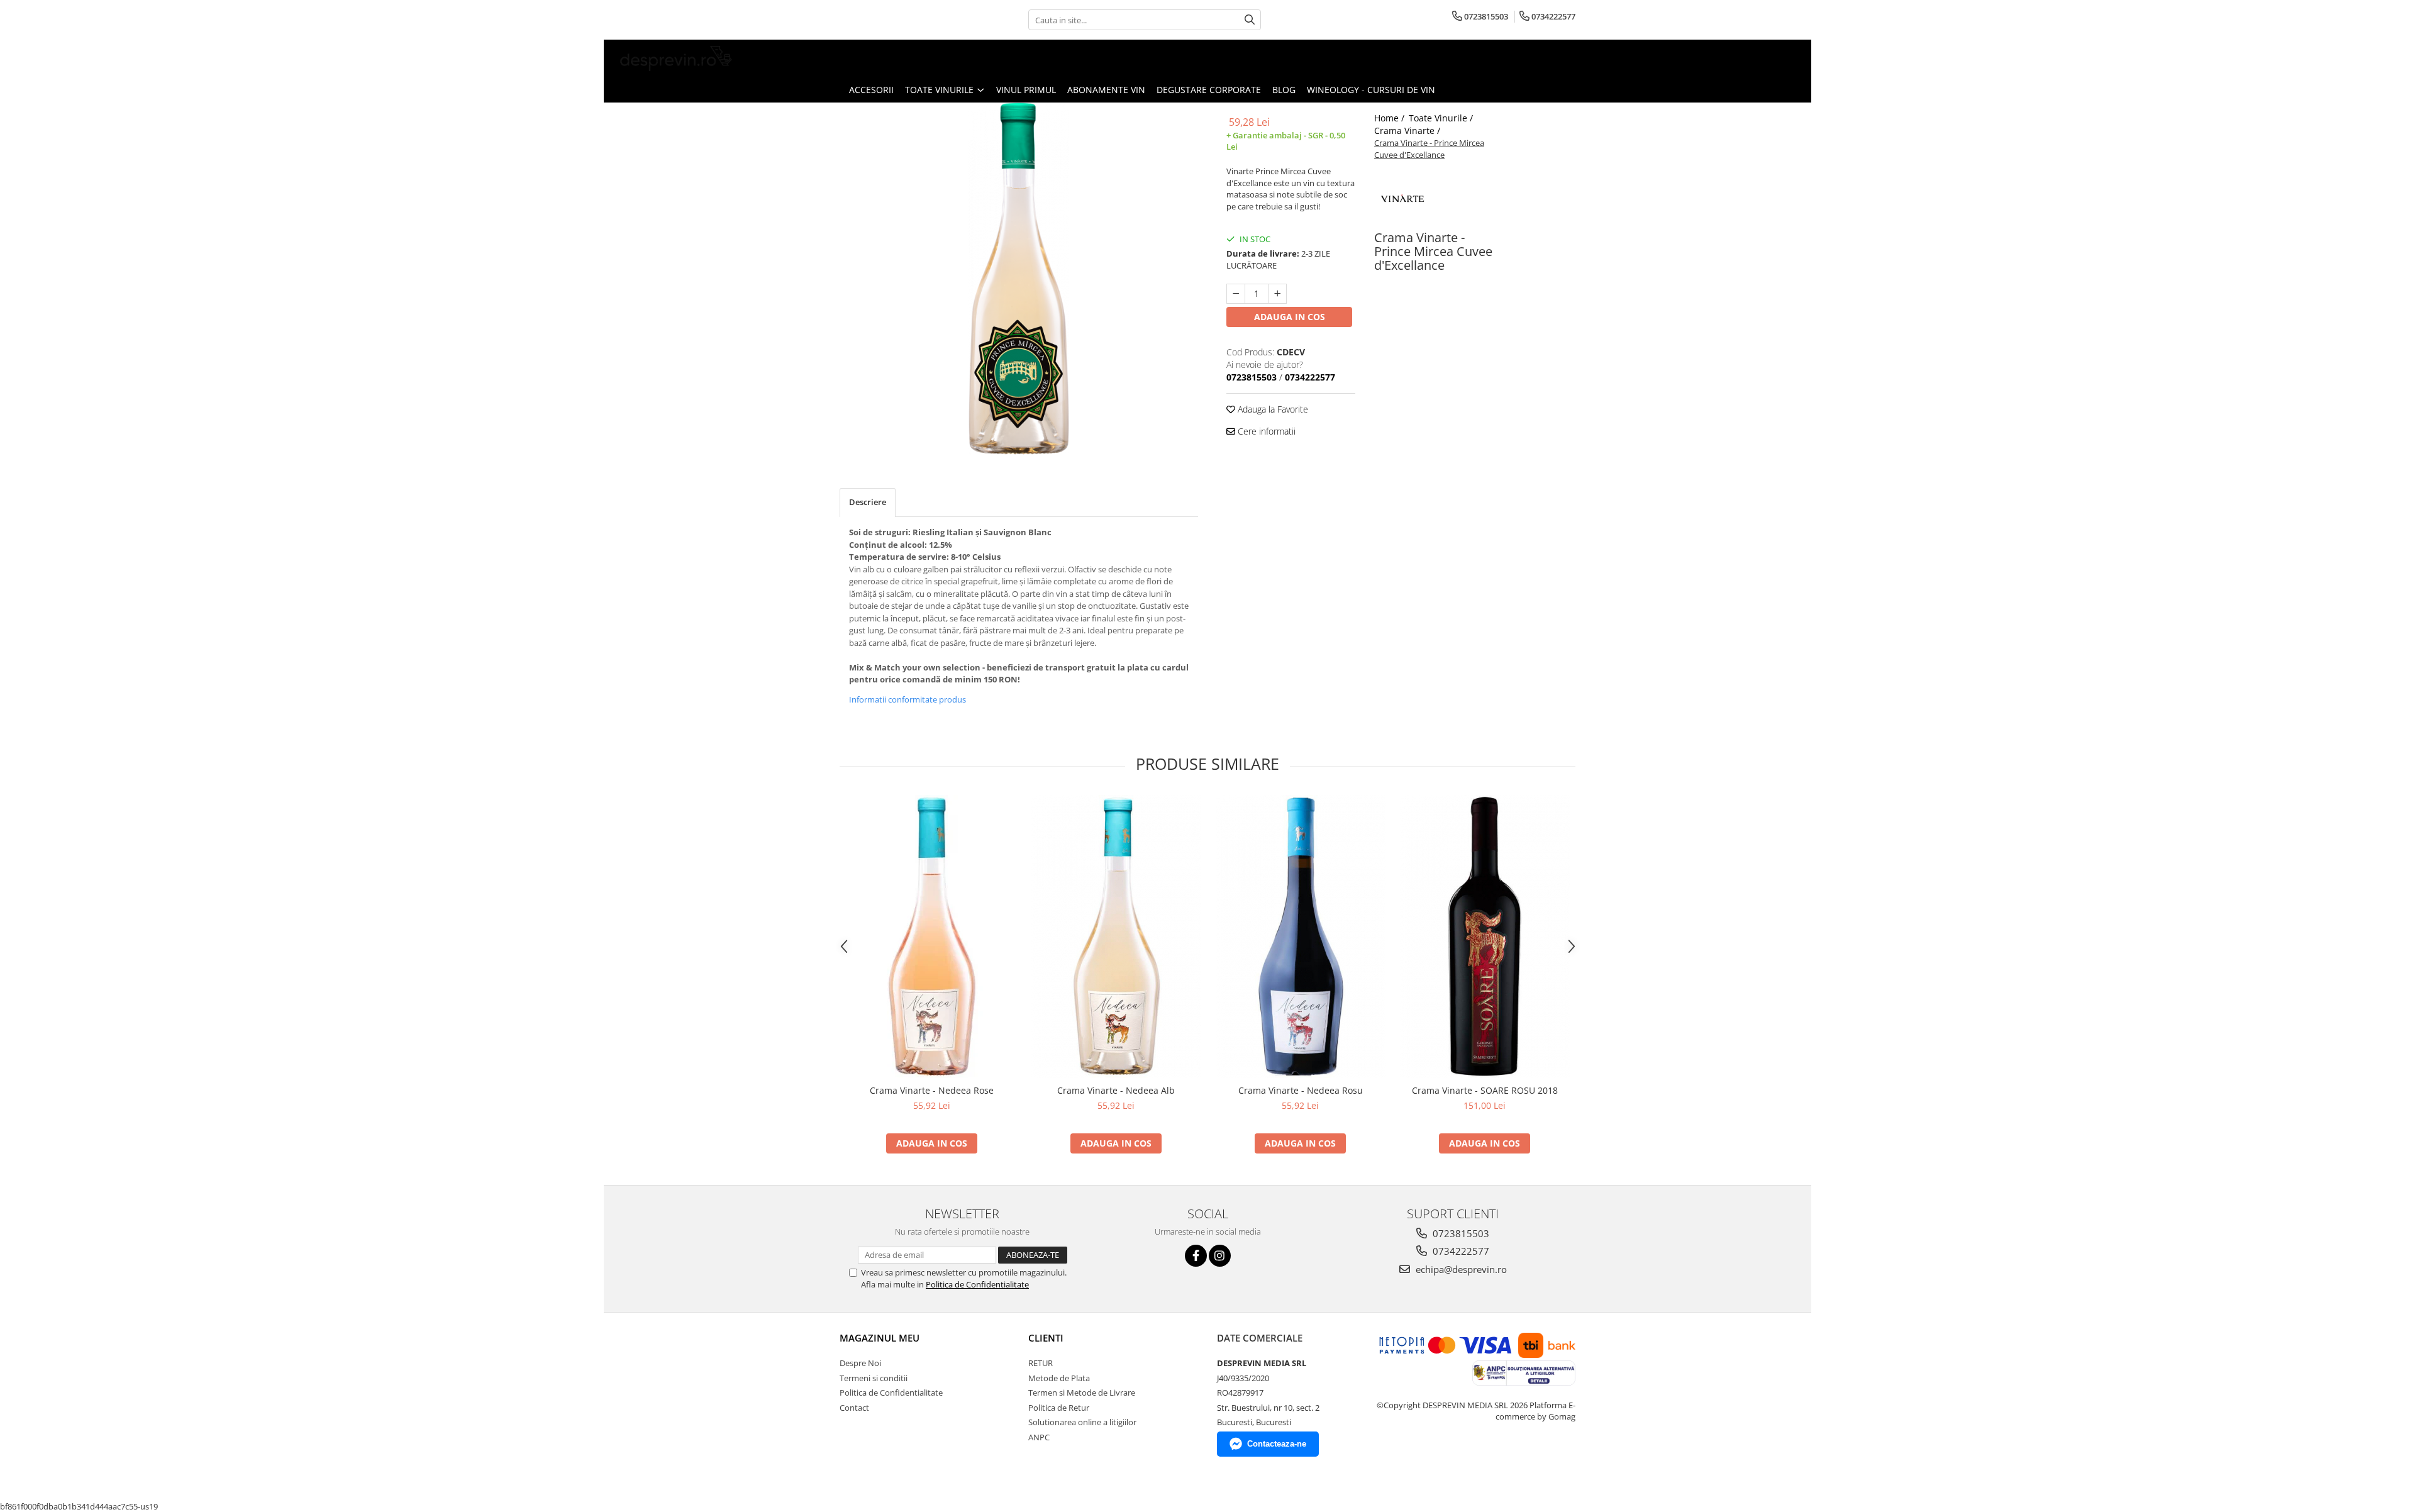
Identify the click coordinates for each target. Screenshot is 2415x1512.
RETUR (1041, 1363)
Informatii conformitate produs (908, 699)
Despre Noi (860, 1363)
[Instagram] (1220, 1256)
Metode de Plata (1059, 1378)
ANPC (1039, 1437)
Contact (854, 1408)
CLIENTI (1046, 1338)
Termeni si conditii (874, 1378)
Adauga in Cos (1290, 317)
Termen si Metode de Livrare (1082, 1392)
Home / (1391, 118)
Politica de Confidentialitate (977, 1284)
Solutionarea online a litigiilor (1082, 1422)
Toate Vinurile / (1442, 118)
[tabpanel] (1019, 279)
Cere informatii (1265, 431)
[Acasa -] (676, 58)
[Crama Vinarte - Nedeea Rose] (932, 937)
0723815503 (1460, 1233)
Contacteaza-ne (1277, 1444)
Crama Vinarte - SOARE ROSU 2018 (1485, 1090)
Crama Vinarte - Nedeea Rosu (1301, 1090)
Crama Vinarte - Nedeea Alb (1116, 1090)
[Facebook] (1196, 1256)
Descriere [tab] (868, 502)
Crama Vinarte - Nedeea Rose (932, 1090)
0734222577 (1460, 1251)
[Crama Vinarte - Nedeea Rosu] (1300, 937)
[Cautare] (1250, 20)
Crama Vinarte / (1408, 131)
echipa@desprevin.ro (1460, 1269)
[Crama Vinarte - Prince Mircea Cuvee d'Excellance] (1019, 279)
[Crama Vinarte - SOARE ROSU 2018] (1485, 937)
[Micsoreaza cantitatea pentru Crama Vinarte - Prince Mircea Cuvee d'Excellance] (1236, 294)
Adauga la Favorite (1272, 409)
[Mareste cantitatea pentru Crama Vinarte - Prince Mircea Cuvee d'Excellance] (1277, 294)
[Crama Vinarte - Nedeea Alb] (1116, 937)
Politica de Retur (1059, 1408)
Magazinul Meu (880, 1338)
